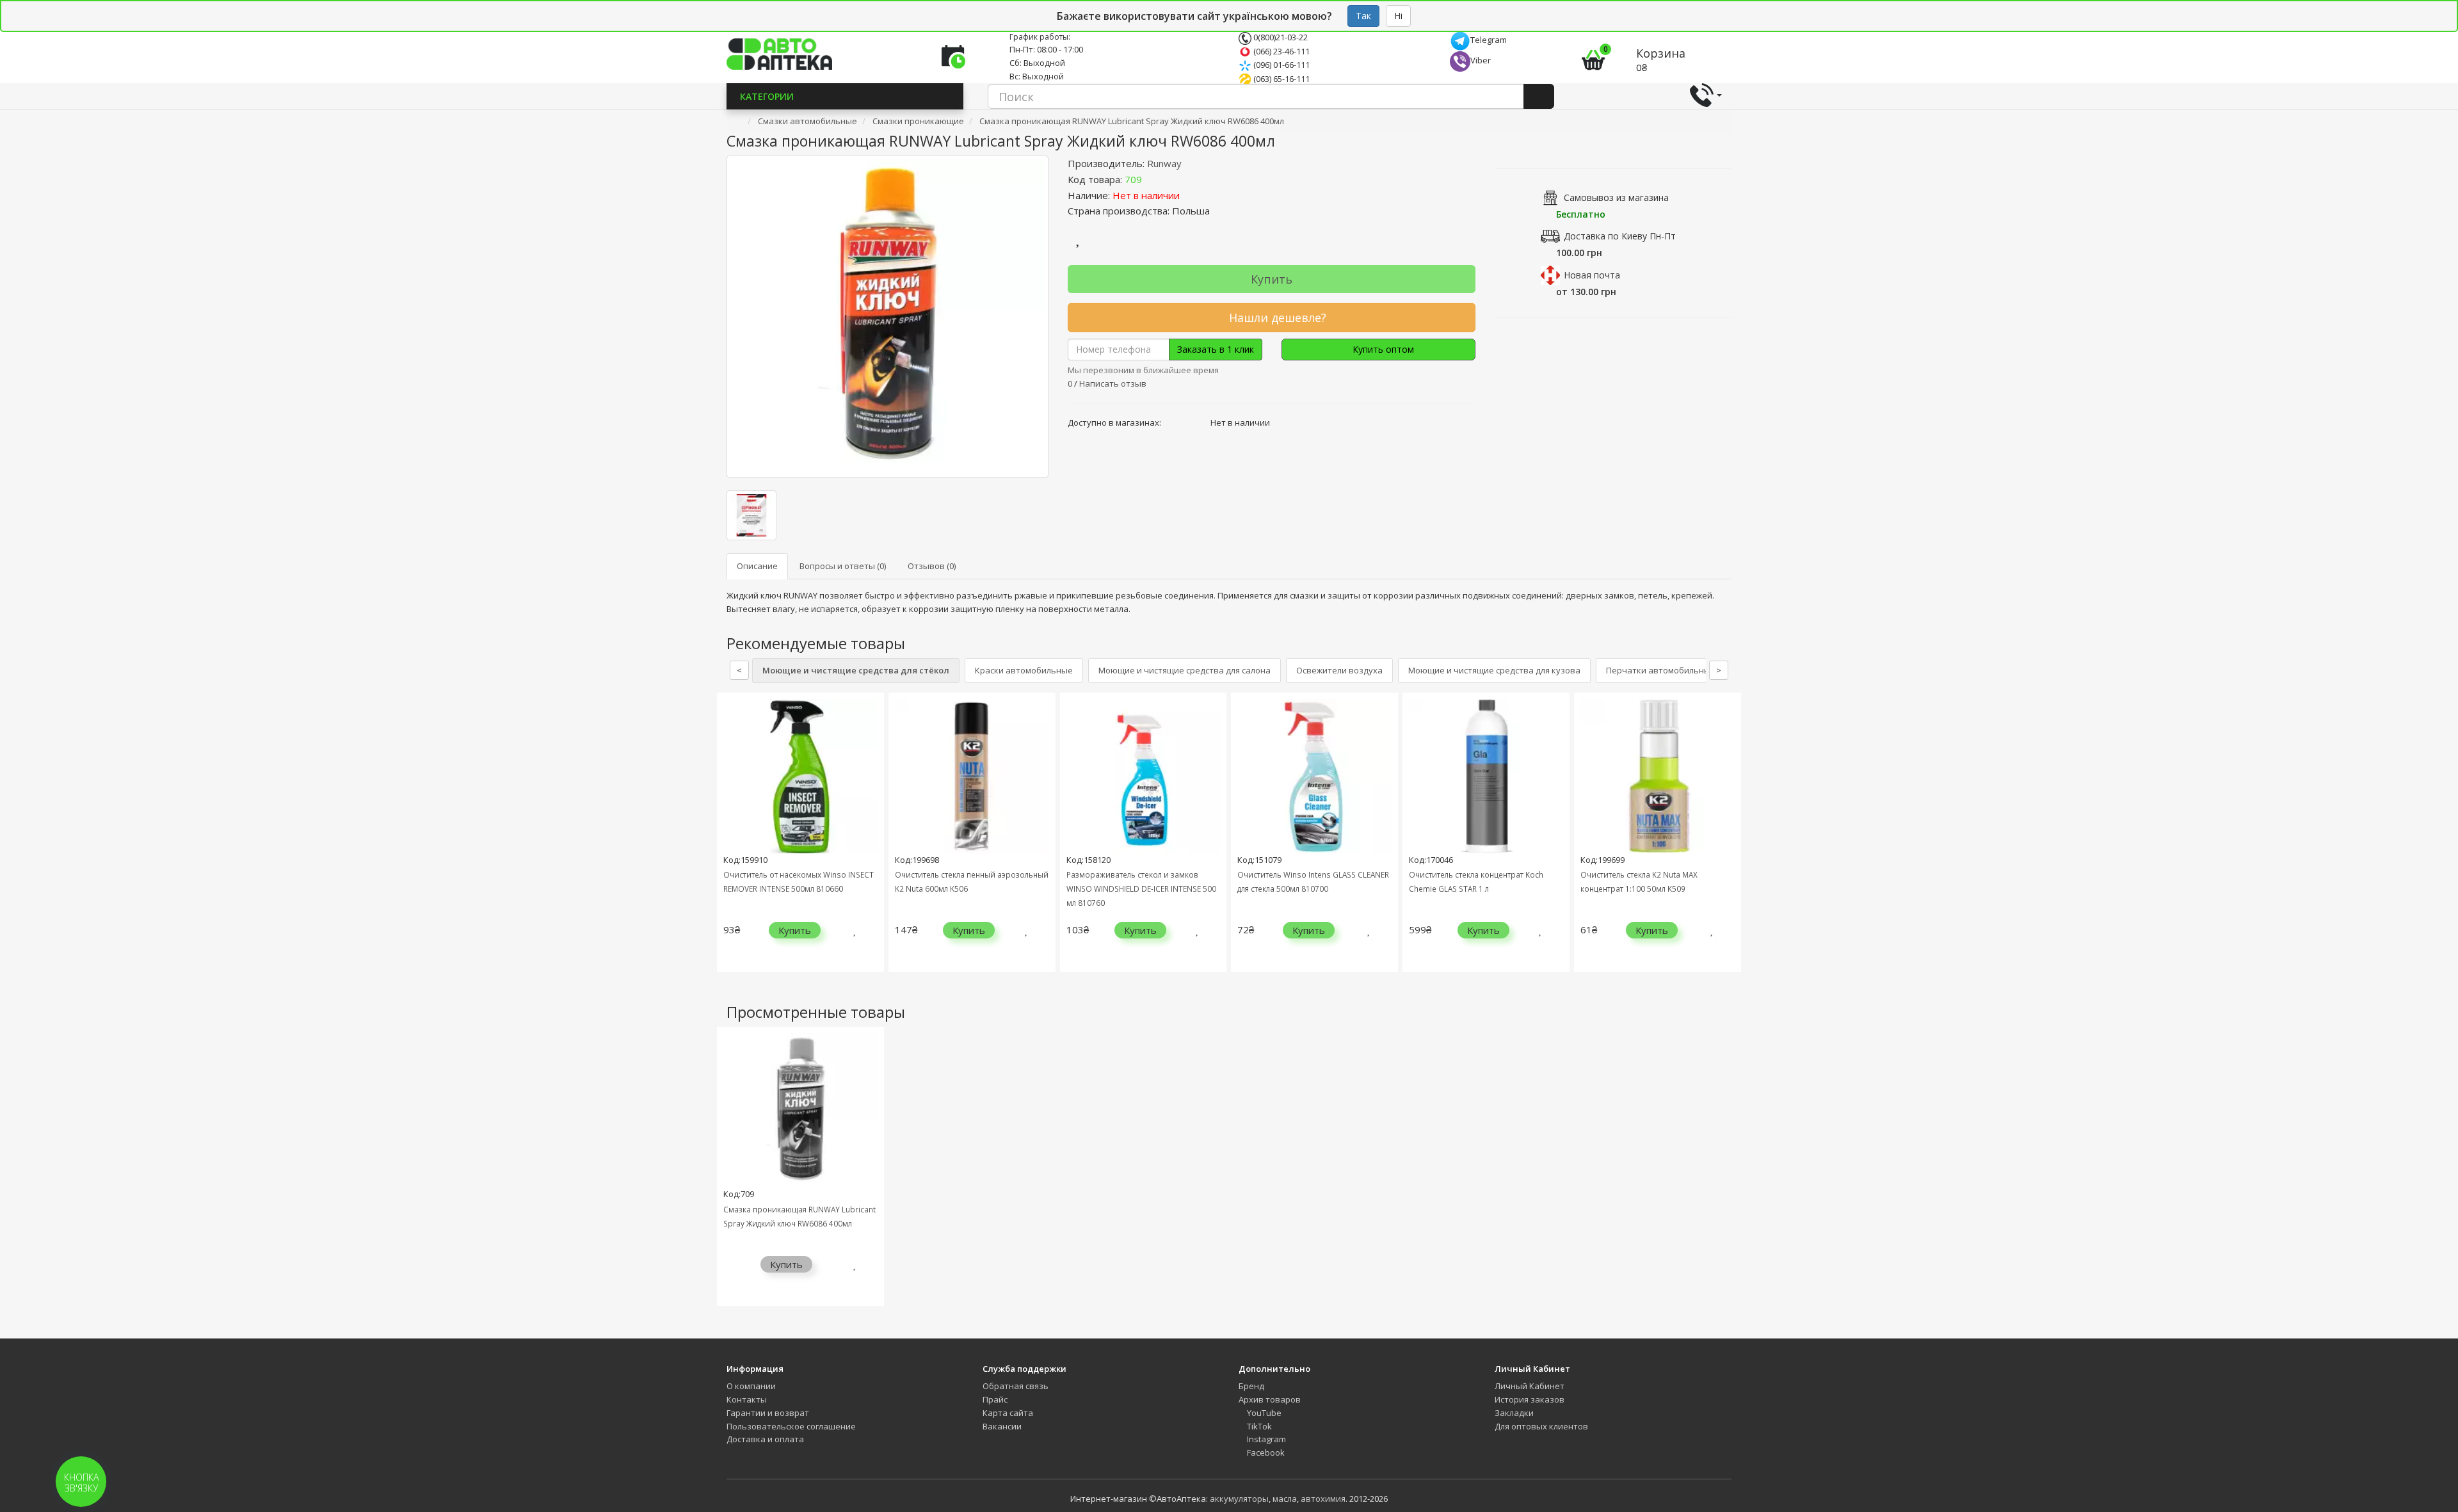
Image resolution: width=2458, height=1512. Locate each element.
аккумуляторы (1239, 1499)
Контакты (747, 1399)
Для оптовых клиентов (1541, 1426)
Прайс (995, 1399)
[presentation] (730, 841)
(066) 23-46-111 (1281, 51)
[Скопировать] (1152, 179)
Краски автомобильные (1024, 670)
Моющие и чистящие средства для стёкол (856, 670)
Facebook (1265, 1452)
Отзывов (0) (932, 566)
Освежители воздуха (1339, 670)
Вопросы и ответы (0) (843, 566)
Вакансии (1002, 1426)
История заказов (1530, 1399)
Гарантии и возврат (768, 1413)
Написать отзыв (1113, 383)
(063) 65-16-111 (1281, 79)
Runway (1164, 163)
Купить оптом (1382, 349)
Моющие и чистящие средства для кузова (1494, 670)
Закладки (1514, 1413)
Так (1363, 16)
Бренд (1251, 1386)
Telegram (1489, 40)
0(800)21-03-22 (1280, 37)
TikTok (1258, 1426)
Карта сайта (1008, 1413)
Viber (1481, 60)
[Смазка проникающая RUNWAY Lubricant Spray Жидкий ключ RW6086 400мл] (888, 317)
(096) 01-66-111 (1281, 65)
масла (1285, 1499)
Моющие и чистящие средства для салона (1185, 670)
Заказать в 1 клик (1216, 349)
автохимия (1323, 1499)
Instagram (1265, 1439)
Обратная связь (1016, 1386)
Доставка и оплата (765, 1439)
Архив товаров (1270, 1399)
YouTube (1263, 1413)
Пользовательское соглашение (791, 1426)
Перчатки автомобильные (1661, 670)
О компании (751, 1386)
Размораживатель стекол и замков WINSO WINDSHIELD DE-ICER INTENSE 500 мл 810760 (1141, 889)
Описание (757, 566)
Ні (1398, 16)
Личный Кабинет (1530, 1386)
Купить (1272, 279)
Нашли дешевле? (1276, 318)
